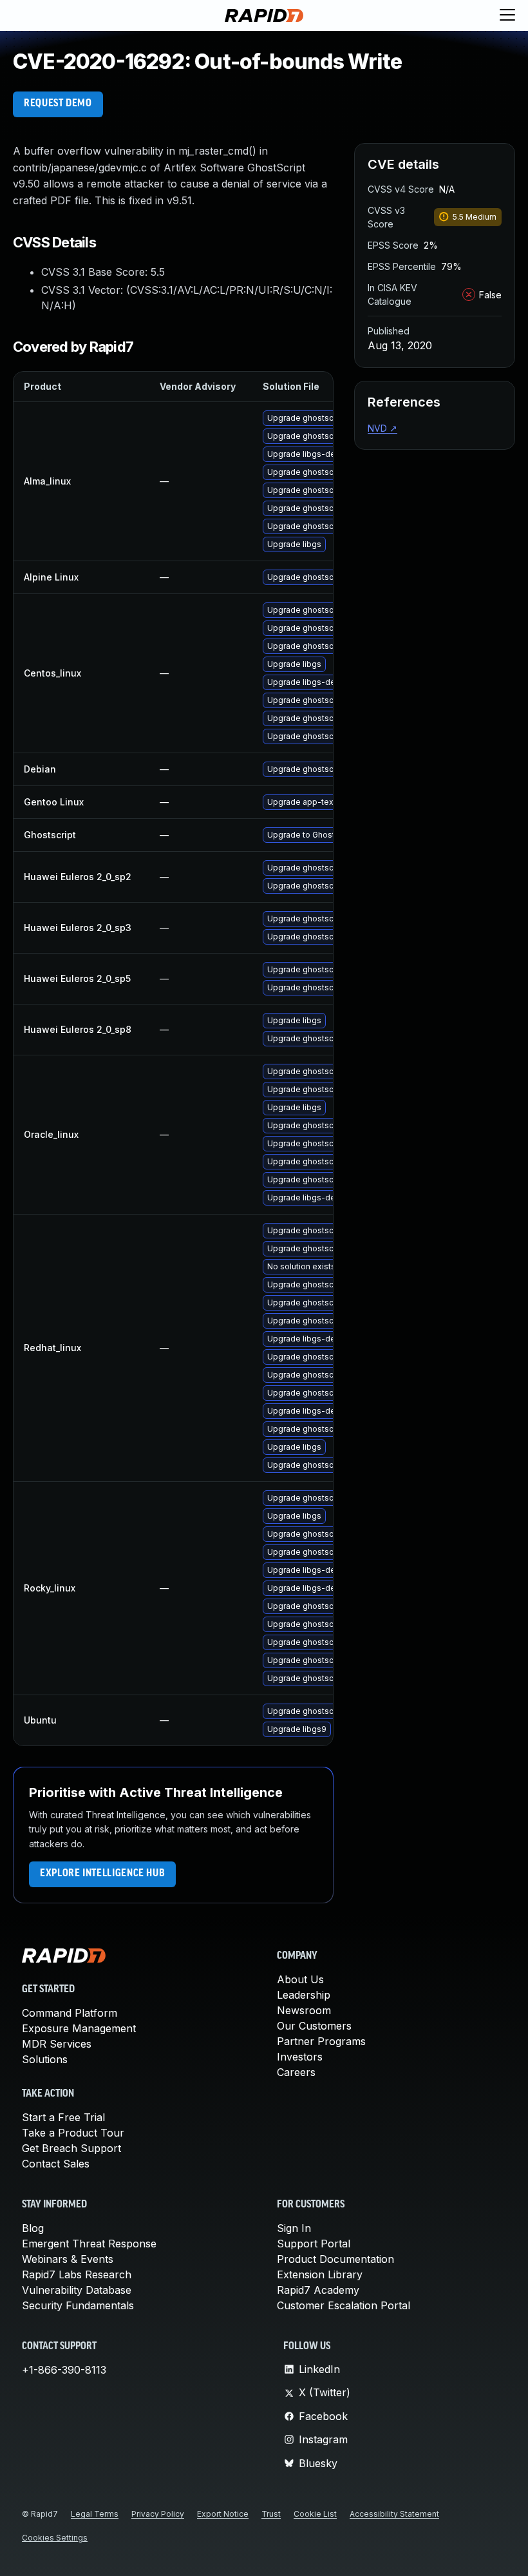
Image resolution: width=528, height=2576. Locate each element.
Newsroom (304, 2010)
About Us (300, 1979)
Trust (271, 2514)
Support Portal (314, 2244)
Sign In (294, 2228)
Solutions (45, 2059)
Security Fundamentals (78, 2305)
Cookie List (315, 2514)
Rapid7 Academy (318, 2290)
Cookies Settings (55, 2538)
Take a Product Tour (73, 2133)
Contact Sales (56, 2164)
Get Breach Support (71, 2148)
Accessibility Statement (394, 2514)
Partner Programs (321, 2041)
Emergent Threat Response (89, 2244)
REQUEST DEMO (58, 104)
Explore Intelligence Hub (102, 1874)
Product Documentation (335, 2259)
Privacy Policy (158, 2514)
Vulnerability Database (77, 2290)
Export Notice (223, 2514)
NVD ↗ (382, 428)
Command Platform (70, 2013)
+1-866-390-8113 (64, 2370)
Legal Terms (95, 2514)
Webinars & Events (68, 2259)
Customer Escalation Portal (344, 2305)
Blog (33, 2228)
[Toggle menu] (507, 15)
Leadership (304, 1995)
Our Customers (314, 2026)
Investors (300, 2057)
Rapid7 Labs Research (77, 2274)
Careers (296, 2072)
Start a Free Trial (63, 2117)
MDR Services (57, 2044)
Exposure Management (79, 2028)
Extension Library (320, 2274)
